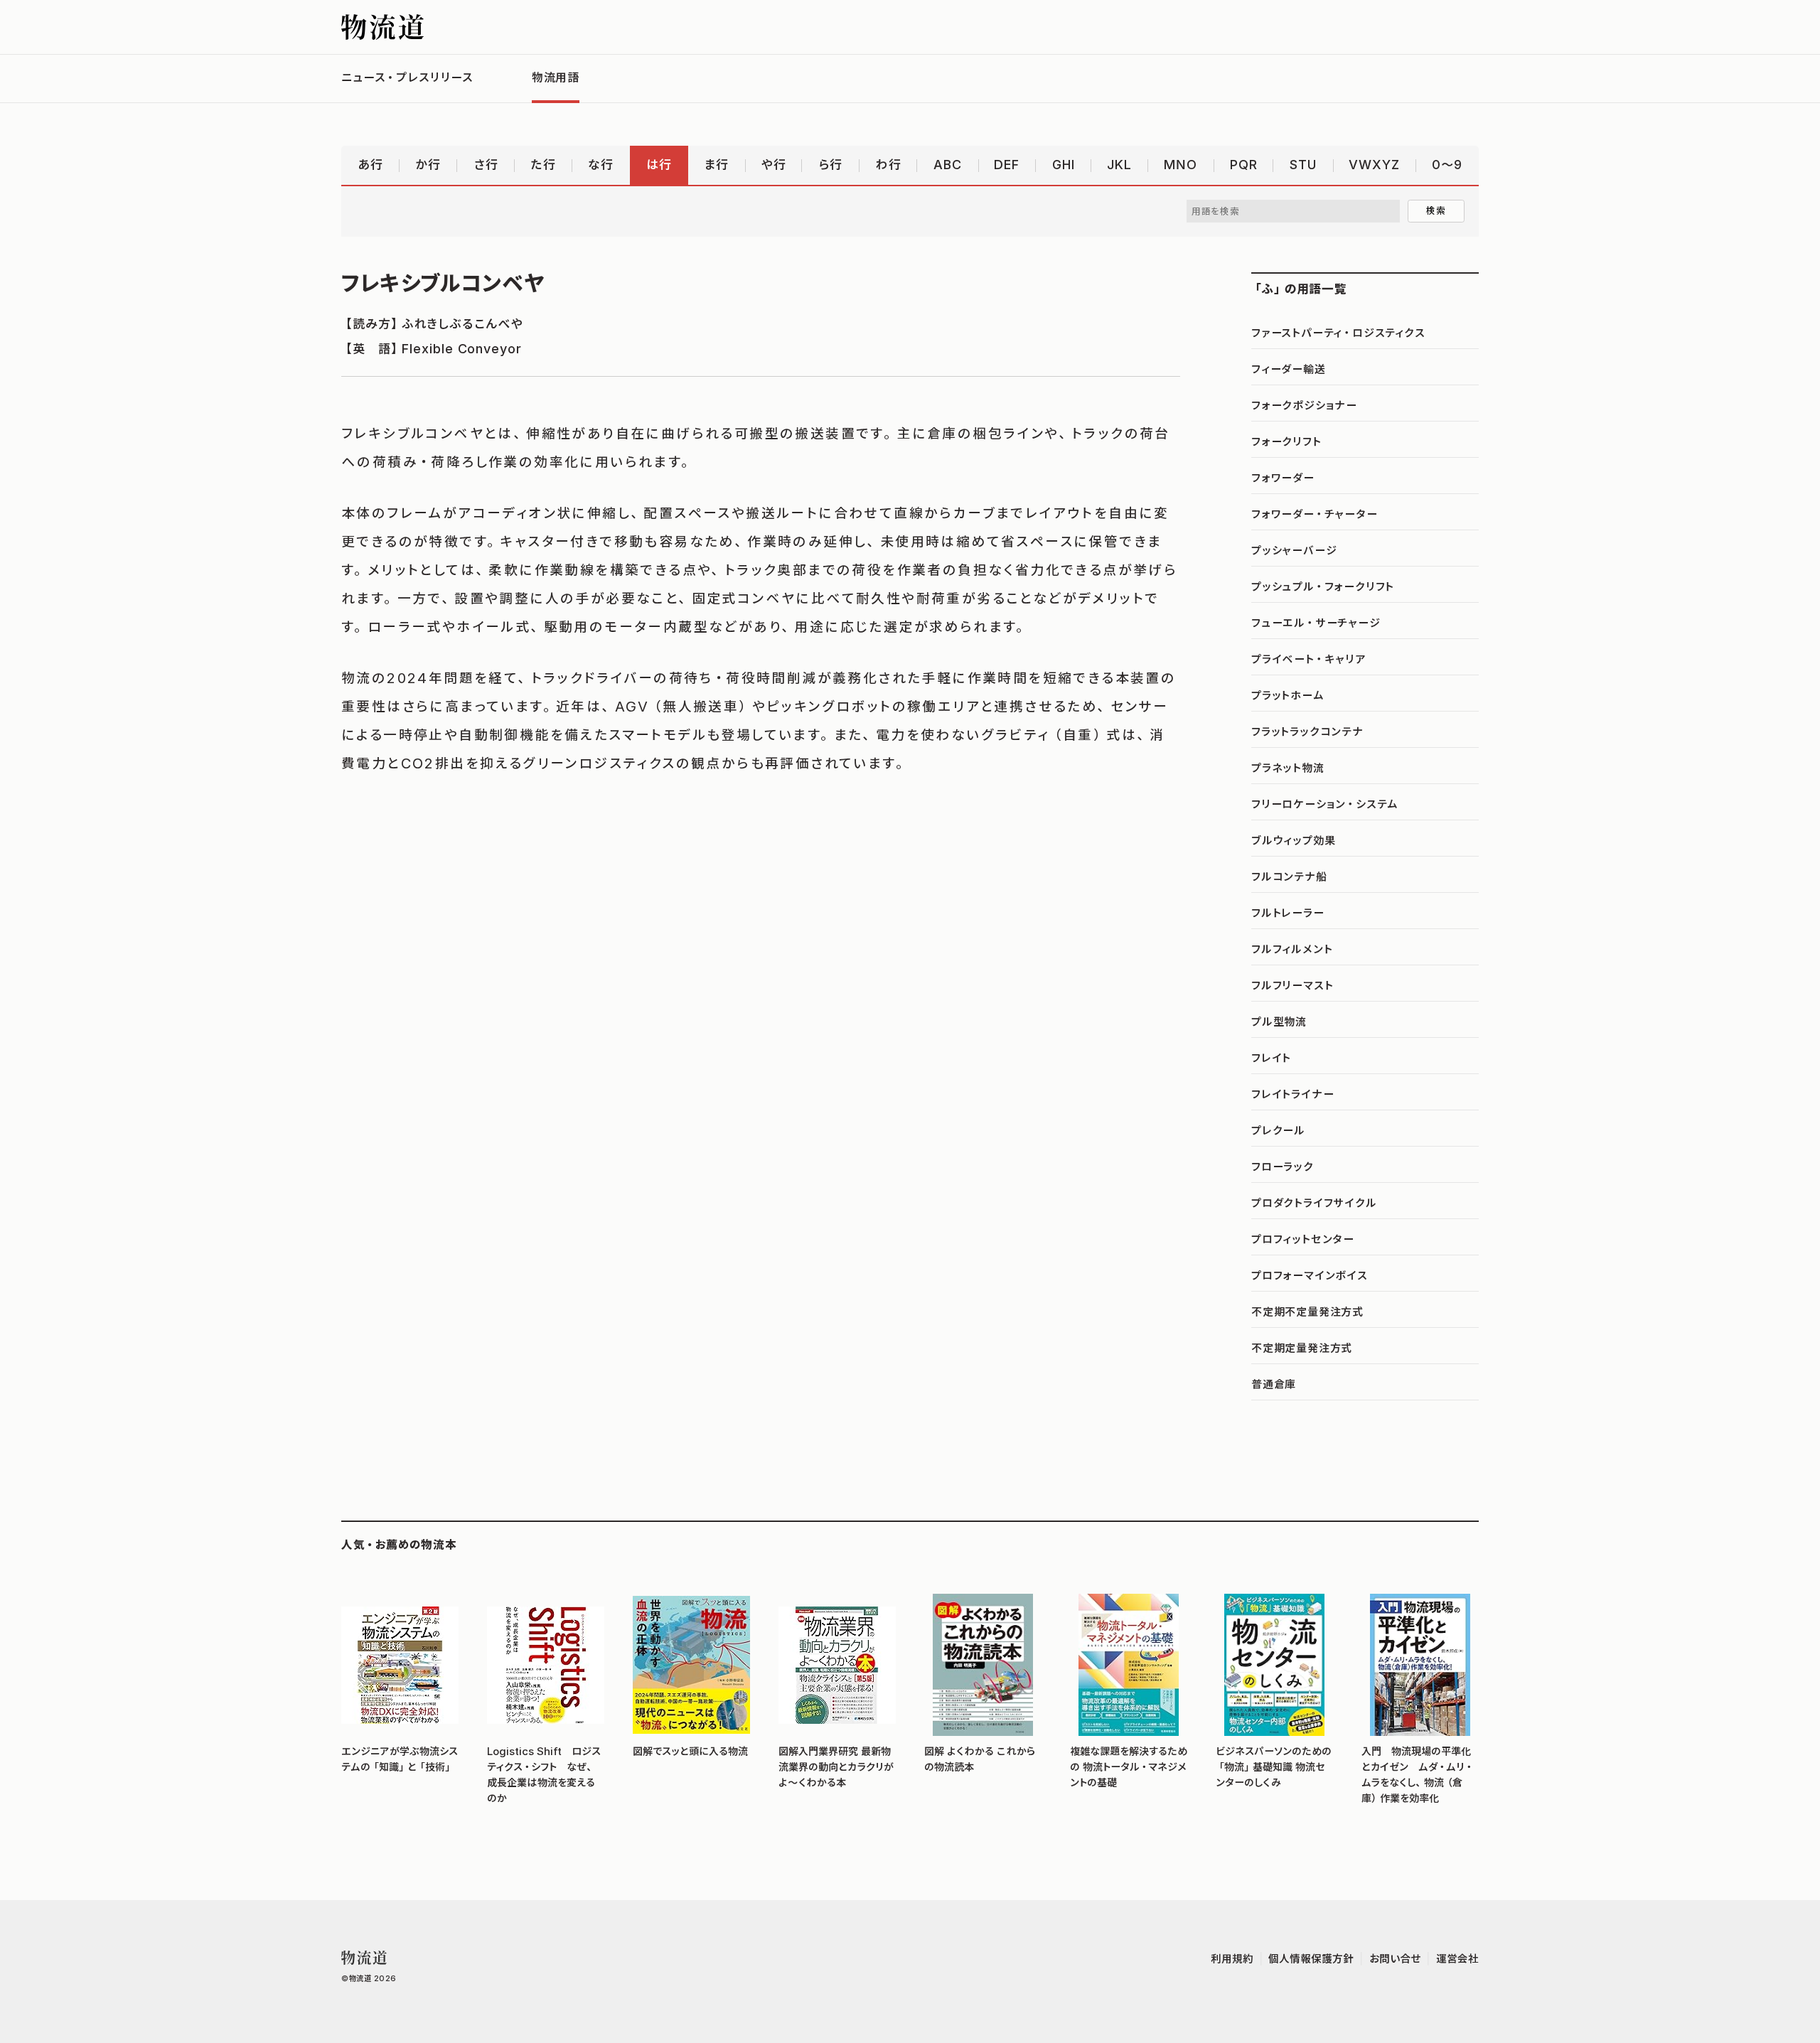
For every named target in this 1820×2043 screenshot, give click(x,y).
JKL (1119, 165)
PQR (1244, 165)
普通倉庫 (1274, 1384)
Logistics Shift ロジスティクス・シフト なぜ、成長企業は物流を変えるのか (544, 1774)
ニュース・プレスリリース (407, 77)
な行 (601, 165)
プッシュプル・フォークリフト (1323, 586)
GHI (1064, 165)
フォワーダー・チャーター (1315, 514)
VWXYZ (1374, 165)
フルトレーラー (1288, 913)
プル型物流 (1279, 1021)
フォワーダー (1283, 478)
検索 (1436, 210)
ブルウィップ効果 (1293, 840)
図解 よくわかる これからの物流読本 (980, 1759)
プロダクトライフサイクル (1314, 1203)
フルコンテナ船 (1289, 876)
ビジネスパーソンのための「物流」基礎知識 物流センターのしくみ (1274, 1767)
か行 (428, 165)
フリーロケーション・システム (1325, 804)
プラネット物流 (1288, 768)
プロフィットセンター (1303, 1239)
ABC (948, 165)
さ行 (486, 165)
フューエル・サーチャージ (1316, 623)
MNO (1181, 165)
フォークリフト (1286, 441)
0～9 (1447, 165)
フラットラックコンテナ (1307, 731)
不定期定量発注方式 (1302, 1348)
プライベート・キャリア (1308, 659)
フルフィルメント (1292, 949)
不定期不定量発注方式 (1307, 1312)
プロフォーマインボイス (1310, 1275)
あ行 (370, 165)
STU (1303, 165)
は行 (659, 165)
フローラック (1283, 1167)
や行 (774, 165)
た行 (543, 165)
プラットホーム (1288, 695)
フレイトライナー (1292, 1094)
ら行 (830, 165)
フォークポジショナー (1304, 405)
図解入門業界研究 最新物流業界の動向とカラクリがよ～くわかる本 (836, 1767)
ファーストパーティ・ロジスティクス (1338, 333)
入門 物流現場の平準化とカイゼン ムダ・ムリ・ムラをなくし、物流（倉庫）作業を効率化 (1417, 1774)
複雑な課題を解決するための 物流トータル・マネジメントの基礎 (1129, 1767)
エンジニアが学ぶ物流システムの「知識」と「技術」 (400, 1759)
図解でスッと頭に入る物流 (690, 1751)
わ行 (888, 165)
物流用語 (556, 77)
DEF (1007, 165)
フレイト (1271, 1058)
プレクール (1278, 1130)
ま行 (716, 165)
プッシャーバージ (1294, 550)
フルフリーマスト (1292, 985)
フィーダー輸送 (1289, 369)
